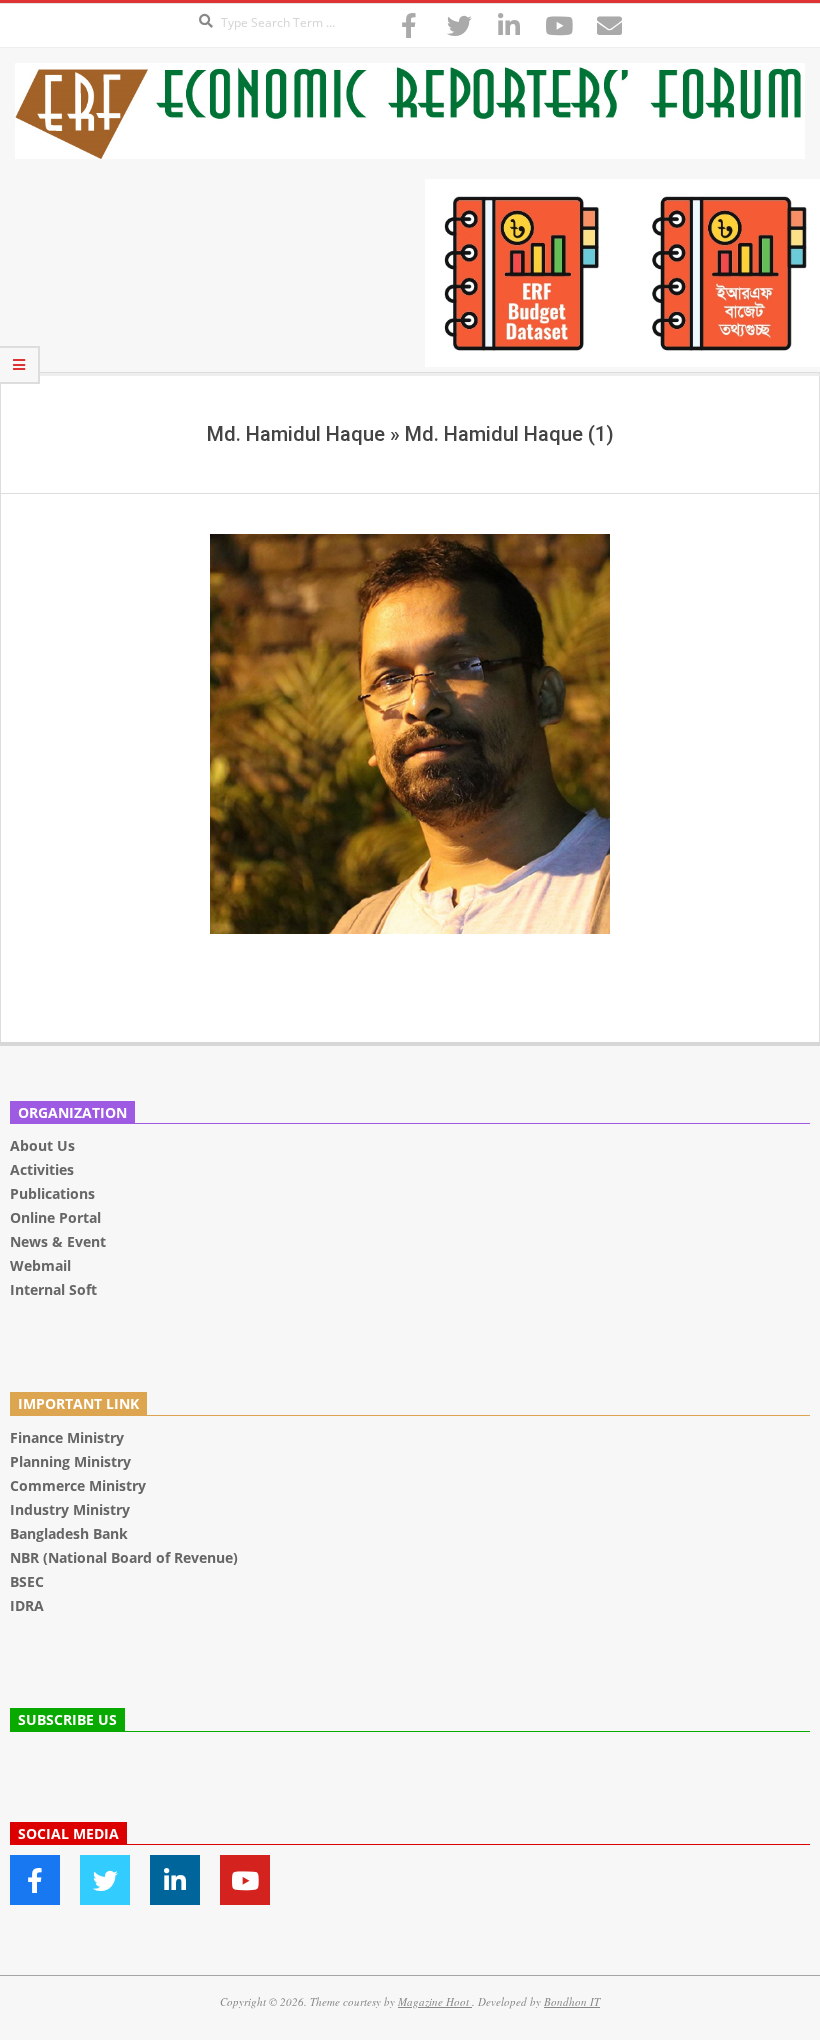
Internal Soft (53, 1289)
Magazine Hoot (435, 2001)
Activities (42, 1169)
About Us (42, 1145)
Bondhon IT (572, 2001)
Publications (54, 1193)
